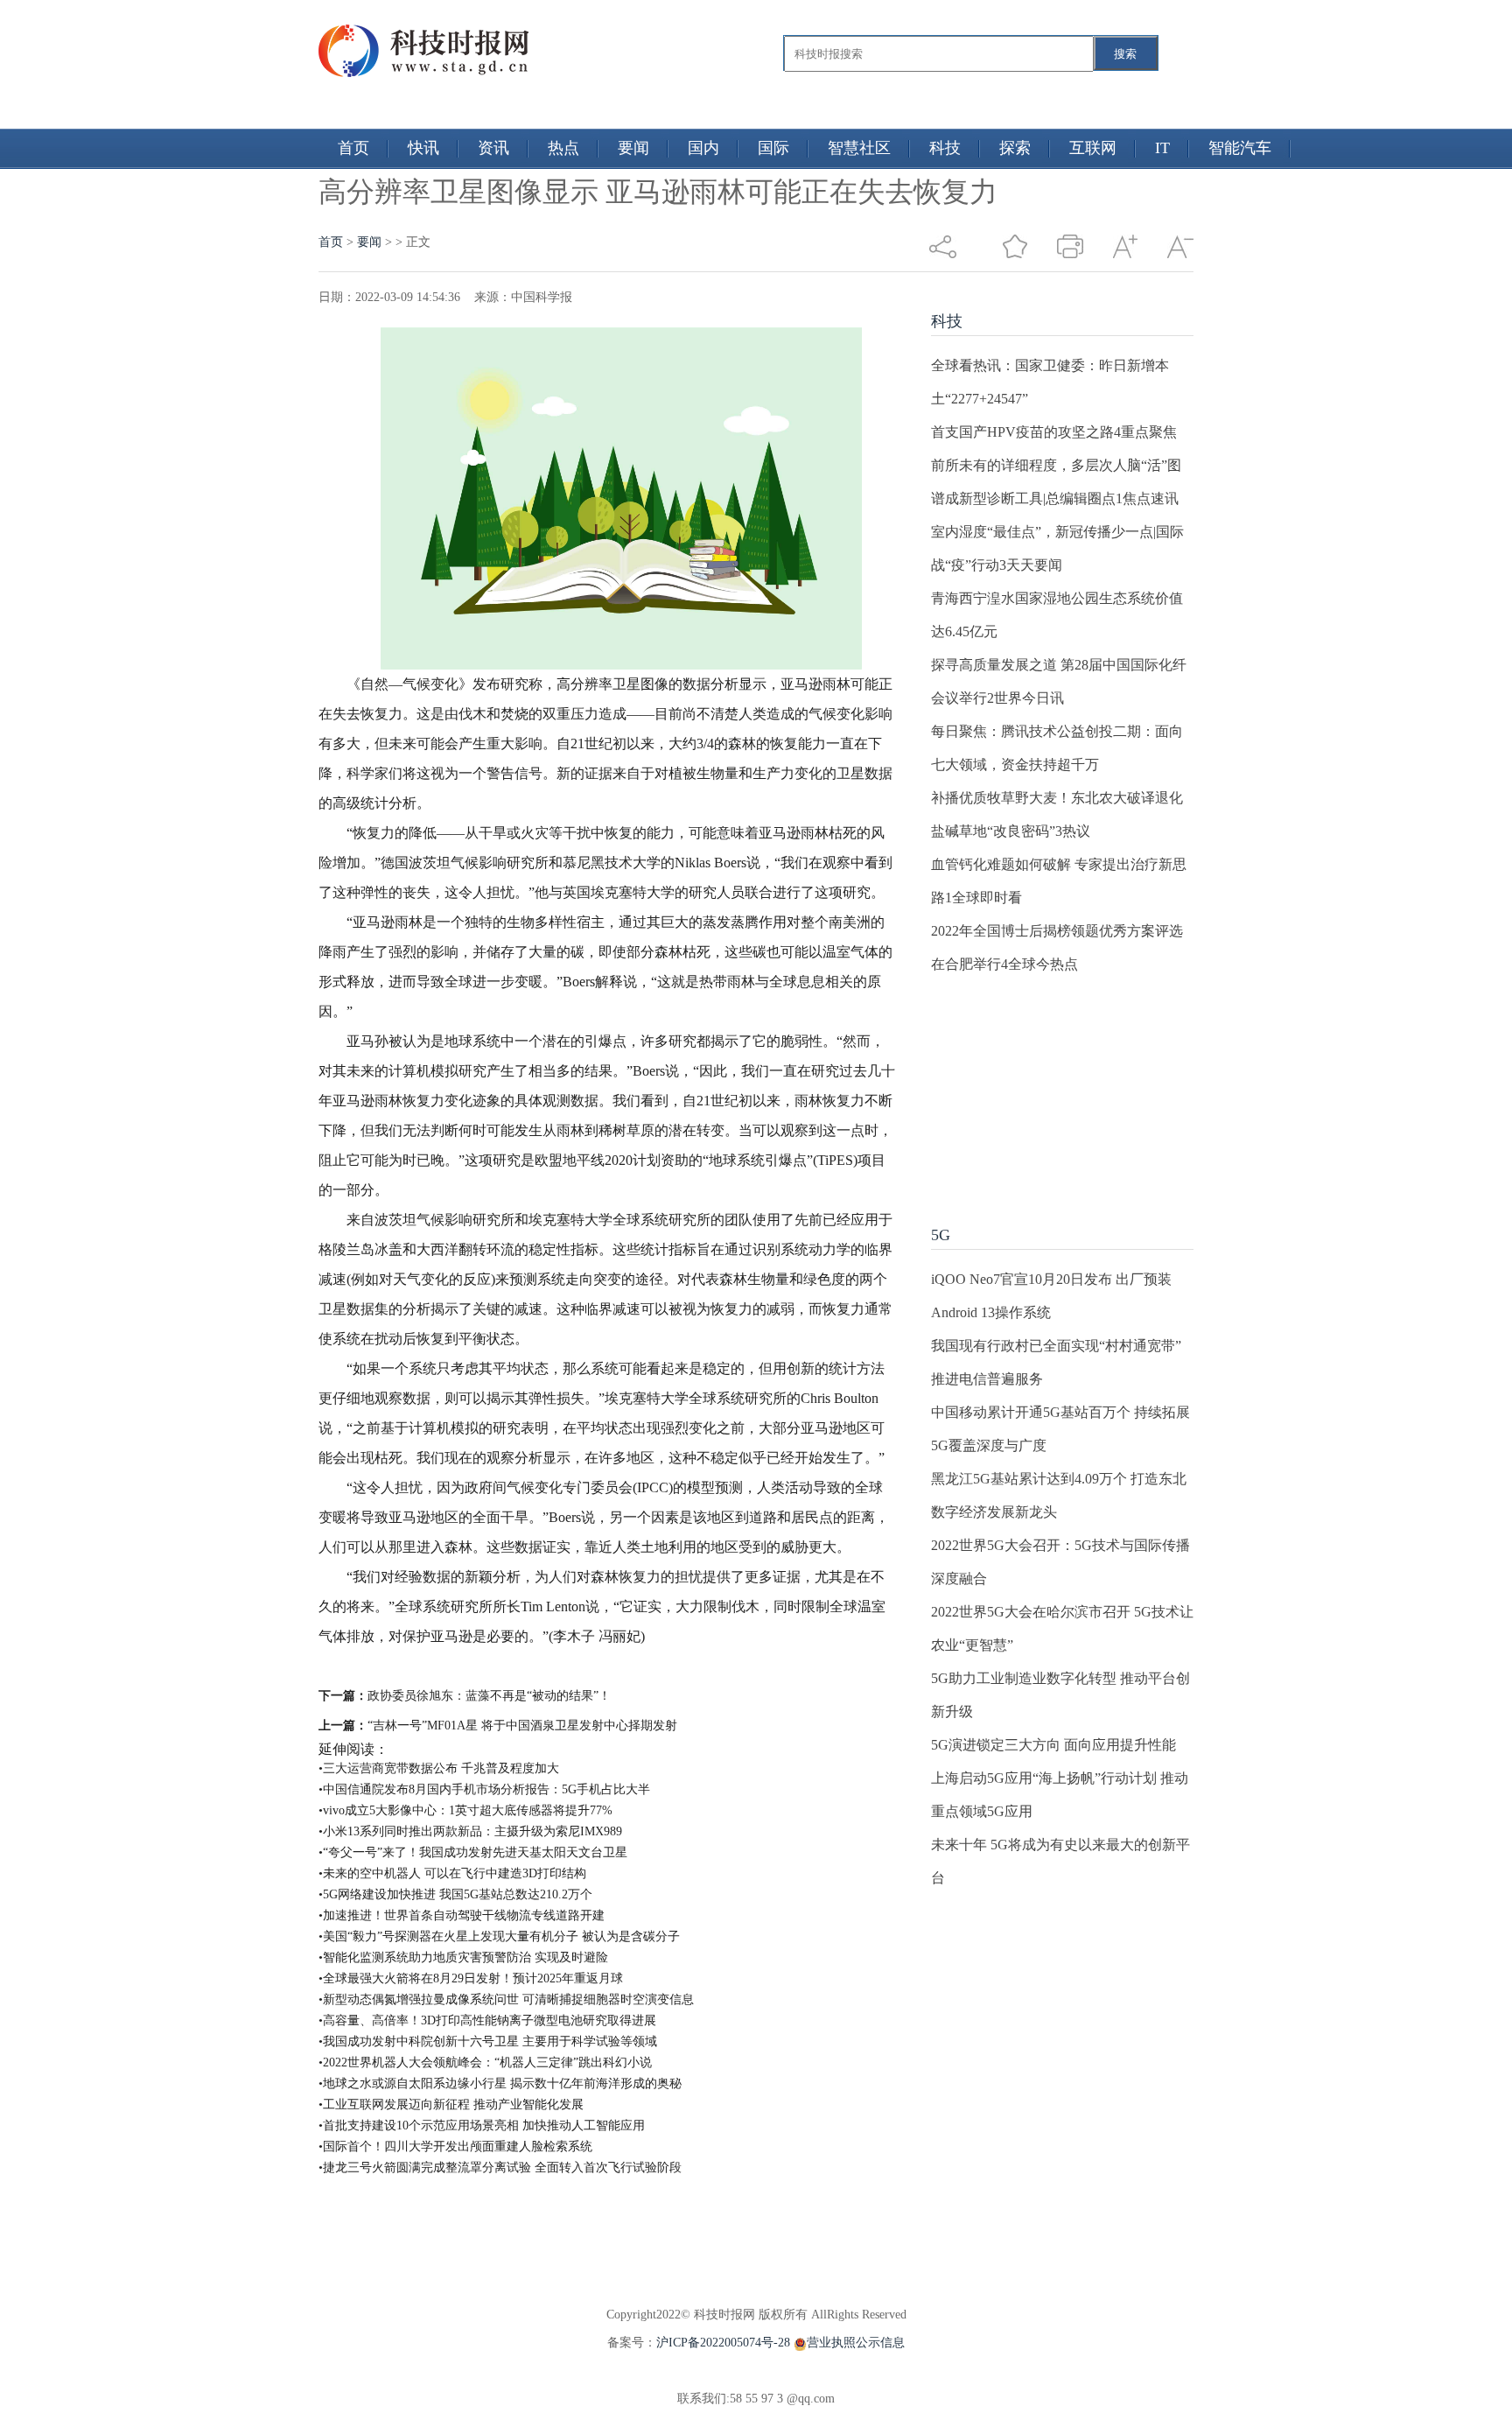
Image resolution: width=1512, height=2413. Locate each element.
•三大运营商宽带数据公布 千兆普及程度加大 (439, 1768)
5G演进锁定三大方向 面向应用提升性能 (1053, 1745)
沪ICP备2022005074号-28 (723, 2343)
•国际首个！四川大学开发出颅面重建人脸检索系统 (455, 2146)
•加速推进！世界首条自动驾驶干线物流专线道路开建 (462, 1915)
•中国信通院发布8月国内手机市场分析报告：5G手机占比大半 (484, 1789)
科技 (945, 148)
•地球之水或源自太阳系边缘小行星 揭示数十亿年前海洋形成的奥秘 (500, 2083)
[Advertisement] (1062, 1091)
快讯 (423, 148)
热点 (563, 148)
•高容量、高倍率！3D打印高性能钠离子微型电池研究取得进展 (487, 2020)
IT (1162, 148)
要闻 (633, 148)
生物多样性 (717, 1666)
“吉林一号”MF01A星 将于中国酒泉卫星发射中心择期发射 (522, 1726)
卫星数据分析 (448, 1666)
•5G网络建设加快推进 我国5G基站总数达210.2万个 (455, 1894)
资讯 (493, 148)
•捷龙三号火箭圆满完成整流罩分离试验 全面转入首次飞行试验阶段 (500, 2167)
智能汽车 (1240, 148)
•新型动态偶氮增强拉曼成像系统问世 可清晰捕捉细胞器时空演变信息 (506, 1999)
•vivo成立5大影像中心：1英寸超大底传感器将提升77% (465, 1810)
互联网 (1093, 148)
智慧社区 (859, 148)
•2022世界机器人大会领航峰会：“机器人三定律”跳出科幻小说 (485, 2062)
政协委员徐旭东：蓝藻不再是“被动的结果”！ (489, 1696)
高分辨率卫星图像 (623, 1666)
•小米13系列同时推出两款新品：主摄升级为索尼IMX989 (470, 1831)
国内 (703, 148)
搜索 (1125, 54)
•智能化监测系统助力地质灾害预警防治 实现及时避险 (463, 1957)
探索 (1015, 148)
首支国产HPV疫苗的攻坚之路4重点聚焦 (1054, 432)
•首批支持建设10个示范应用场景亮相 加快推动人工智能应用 (482, 2125)
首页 (353, 148)
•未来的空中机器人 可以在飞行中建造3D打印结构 (452, 1873)
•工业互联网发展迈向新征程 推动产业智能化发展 (451, 2104)
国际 (773, 148)
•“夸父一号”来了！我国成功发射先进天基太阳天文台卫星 (473, 1852)
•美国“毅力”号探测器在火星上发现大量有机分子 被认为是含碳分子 (499, 1936)
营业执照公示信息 (856, 2343)
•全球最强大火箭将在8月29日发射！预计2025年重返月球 (471, 1978)
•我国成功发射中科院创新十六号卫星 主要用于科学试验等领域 (488, 2041)
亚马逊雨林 (528, 1666)
